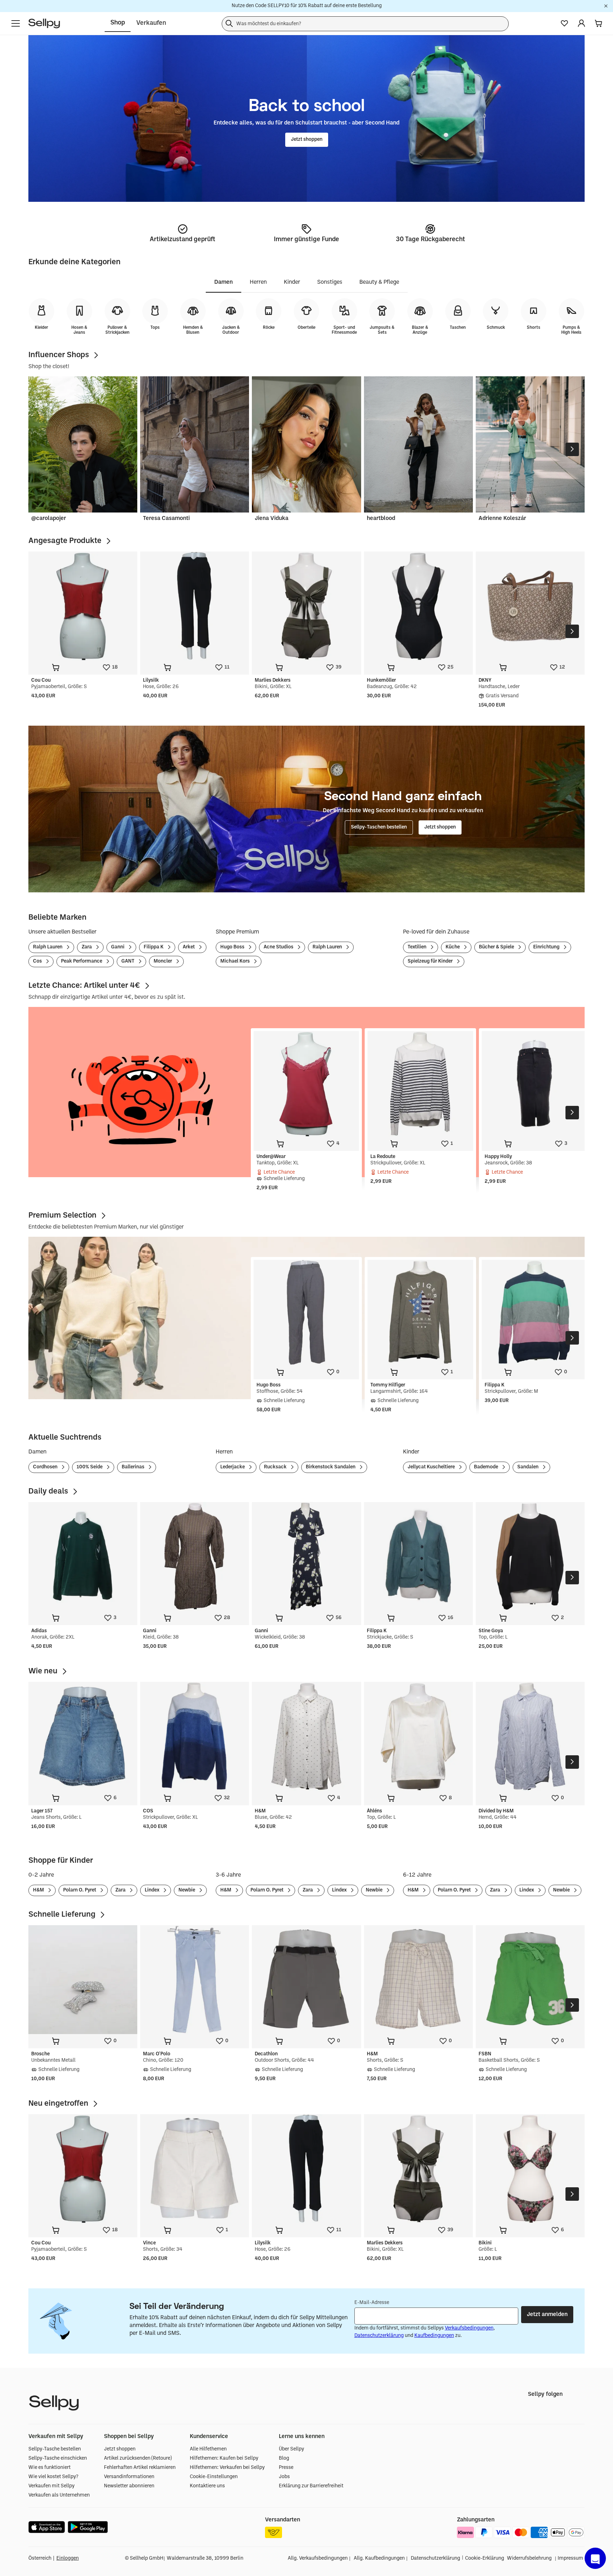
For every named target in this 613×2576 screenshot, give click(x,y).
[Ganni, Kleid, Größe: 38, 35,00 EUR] (195, 1556)
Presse (286, 2468)
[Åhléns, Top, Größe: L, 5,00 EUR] (418, 1736)
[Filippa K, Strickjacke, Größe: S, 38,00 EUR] (418, 1556)
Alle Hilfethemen (208, 2449)
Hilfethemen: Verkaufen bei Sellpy (227, 2468)
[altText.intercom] (595, 2558)
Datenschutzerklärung (379, 2336)
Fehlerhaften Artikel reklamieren (140, 2468)
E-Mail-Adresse (372, 2303)
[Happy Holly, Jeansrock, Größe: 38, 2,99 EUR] (534, 1084)
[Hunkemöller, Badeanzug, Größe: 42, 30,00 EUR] (418, 606)
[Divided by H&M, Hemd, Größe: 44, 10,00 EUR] (530, 1736)
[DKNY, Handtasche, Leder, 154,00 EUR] (530, 606)
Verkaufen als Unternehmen (59, 2495)
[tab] (223, 283)
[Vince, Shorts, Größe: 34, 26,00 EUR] (195, 2169)
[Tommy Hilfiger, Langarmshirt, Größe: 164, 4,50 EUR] (420, 1312)
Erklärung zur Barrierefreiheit (311, 2486)
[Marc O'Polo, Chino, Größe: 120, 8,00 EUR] (195, 1980)
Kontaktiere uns (207, 2486)
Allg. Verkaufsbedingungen (318, 2558)
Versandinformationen (129, 2477)
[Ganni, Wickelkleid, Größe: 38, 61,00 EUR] (306, 1556)
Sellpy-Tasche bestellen (55, 2449)
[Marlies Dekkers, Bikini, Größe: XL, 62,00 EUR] (306, 606)
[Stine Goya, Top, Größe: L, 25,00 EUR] (530, 1556)
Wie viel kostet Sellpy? (53, 2477)
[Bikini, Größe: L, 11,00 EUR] (530, 2169)
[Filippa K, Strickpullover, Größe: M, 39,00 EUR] (534, 1312)
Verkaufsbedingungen (469, 2328)
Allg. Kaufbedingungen (379, 2558)
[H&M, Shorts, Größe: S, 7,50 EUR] (418, 1980)
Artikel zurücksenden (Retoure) (138, 2458)
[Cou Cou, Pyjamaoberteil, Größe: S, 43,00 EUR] (83, 606)
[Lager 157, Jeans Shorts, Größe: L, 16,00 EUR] (83, 1736)
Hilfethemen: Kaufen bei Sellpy (224, 2458)
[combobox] (365, 23)
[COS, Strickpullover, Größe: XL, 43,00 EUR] (195, 1736)
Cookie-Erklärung (485, 2558)
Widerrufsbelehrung (529, 2558)
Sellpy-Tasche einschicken (58, 2458)
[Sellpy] (44, 23)
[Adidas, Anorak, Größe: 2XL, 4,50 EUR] (83, 1556)
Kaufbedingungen (434, 2336)
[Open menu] (16, 23)
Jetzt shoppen (120, 2449)
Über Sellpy (291, 2449)
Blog (284, 2458)
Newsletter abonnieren (129, 2486)
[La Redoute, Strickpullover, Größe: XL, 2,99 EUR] (420, 1084)
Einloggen (68, 2558)
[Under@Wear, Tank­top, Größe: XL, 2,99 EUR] (306, 1084)
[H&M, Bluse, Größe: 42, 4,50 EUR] (306, 1736)
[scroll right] (572, 449)
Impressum (570, 2558)
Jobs (284, 2477)
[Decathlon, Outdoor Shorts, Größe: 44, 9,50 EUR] (306, 1980)
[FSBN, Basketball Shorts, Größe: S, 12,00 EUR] (530, 1980)
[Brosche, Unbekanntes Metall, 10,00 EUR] (83, 1980)
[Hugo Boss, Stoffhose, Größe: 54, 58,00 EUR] (306, 1312)
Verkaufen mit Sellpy (51, 2486)
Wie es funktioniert (49, 2468)
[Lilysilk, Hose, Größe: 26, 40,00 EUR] (195, 606)
